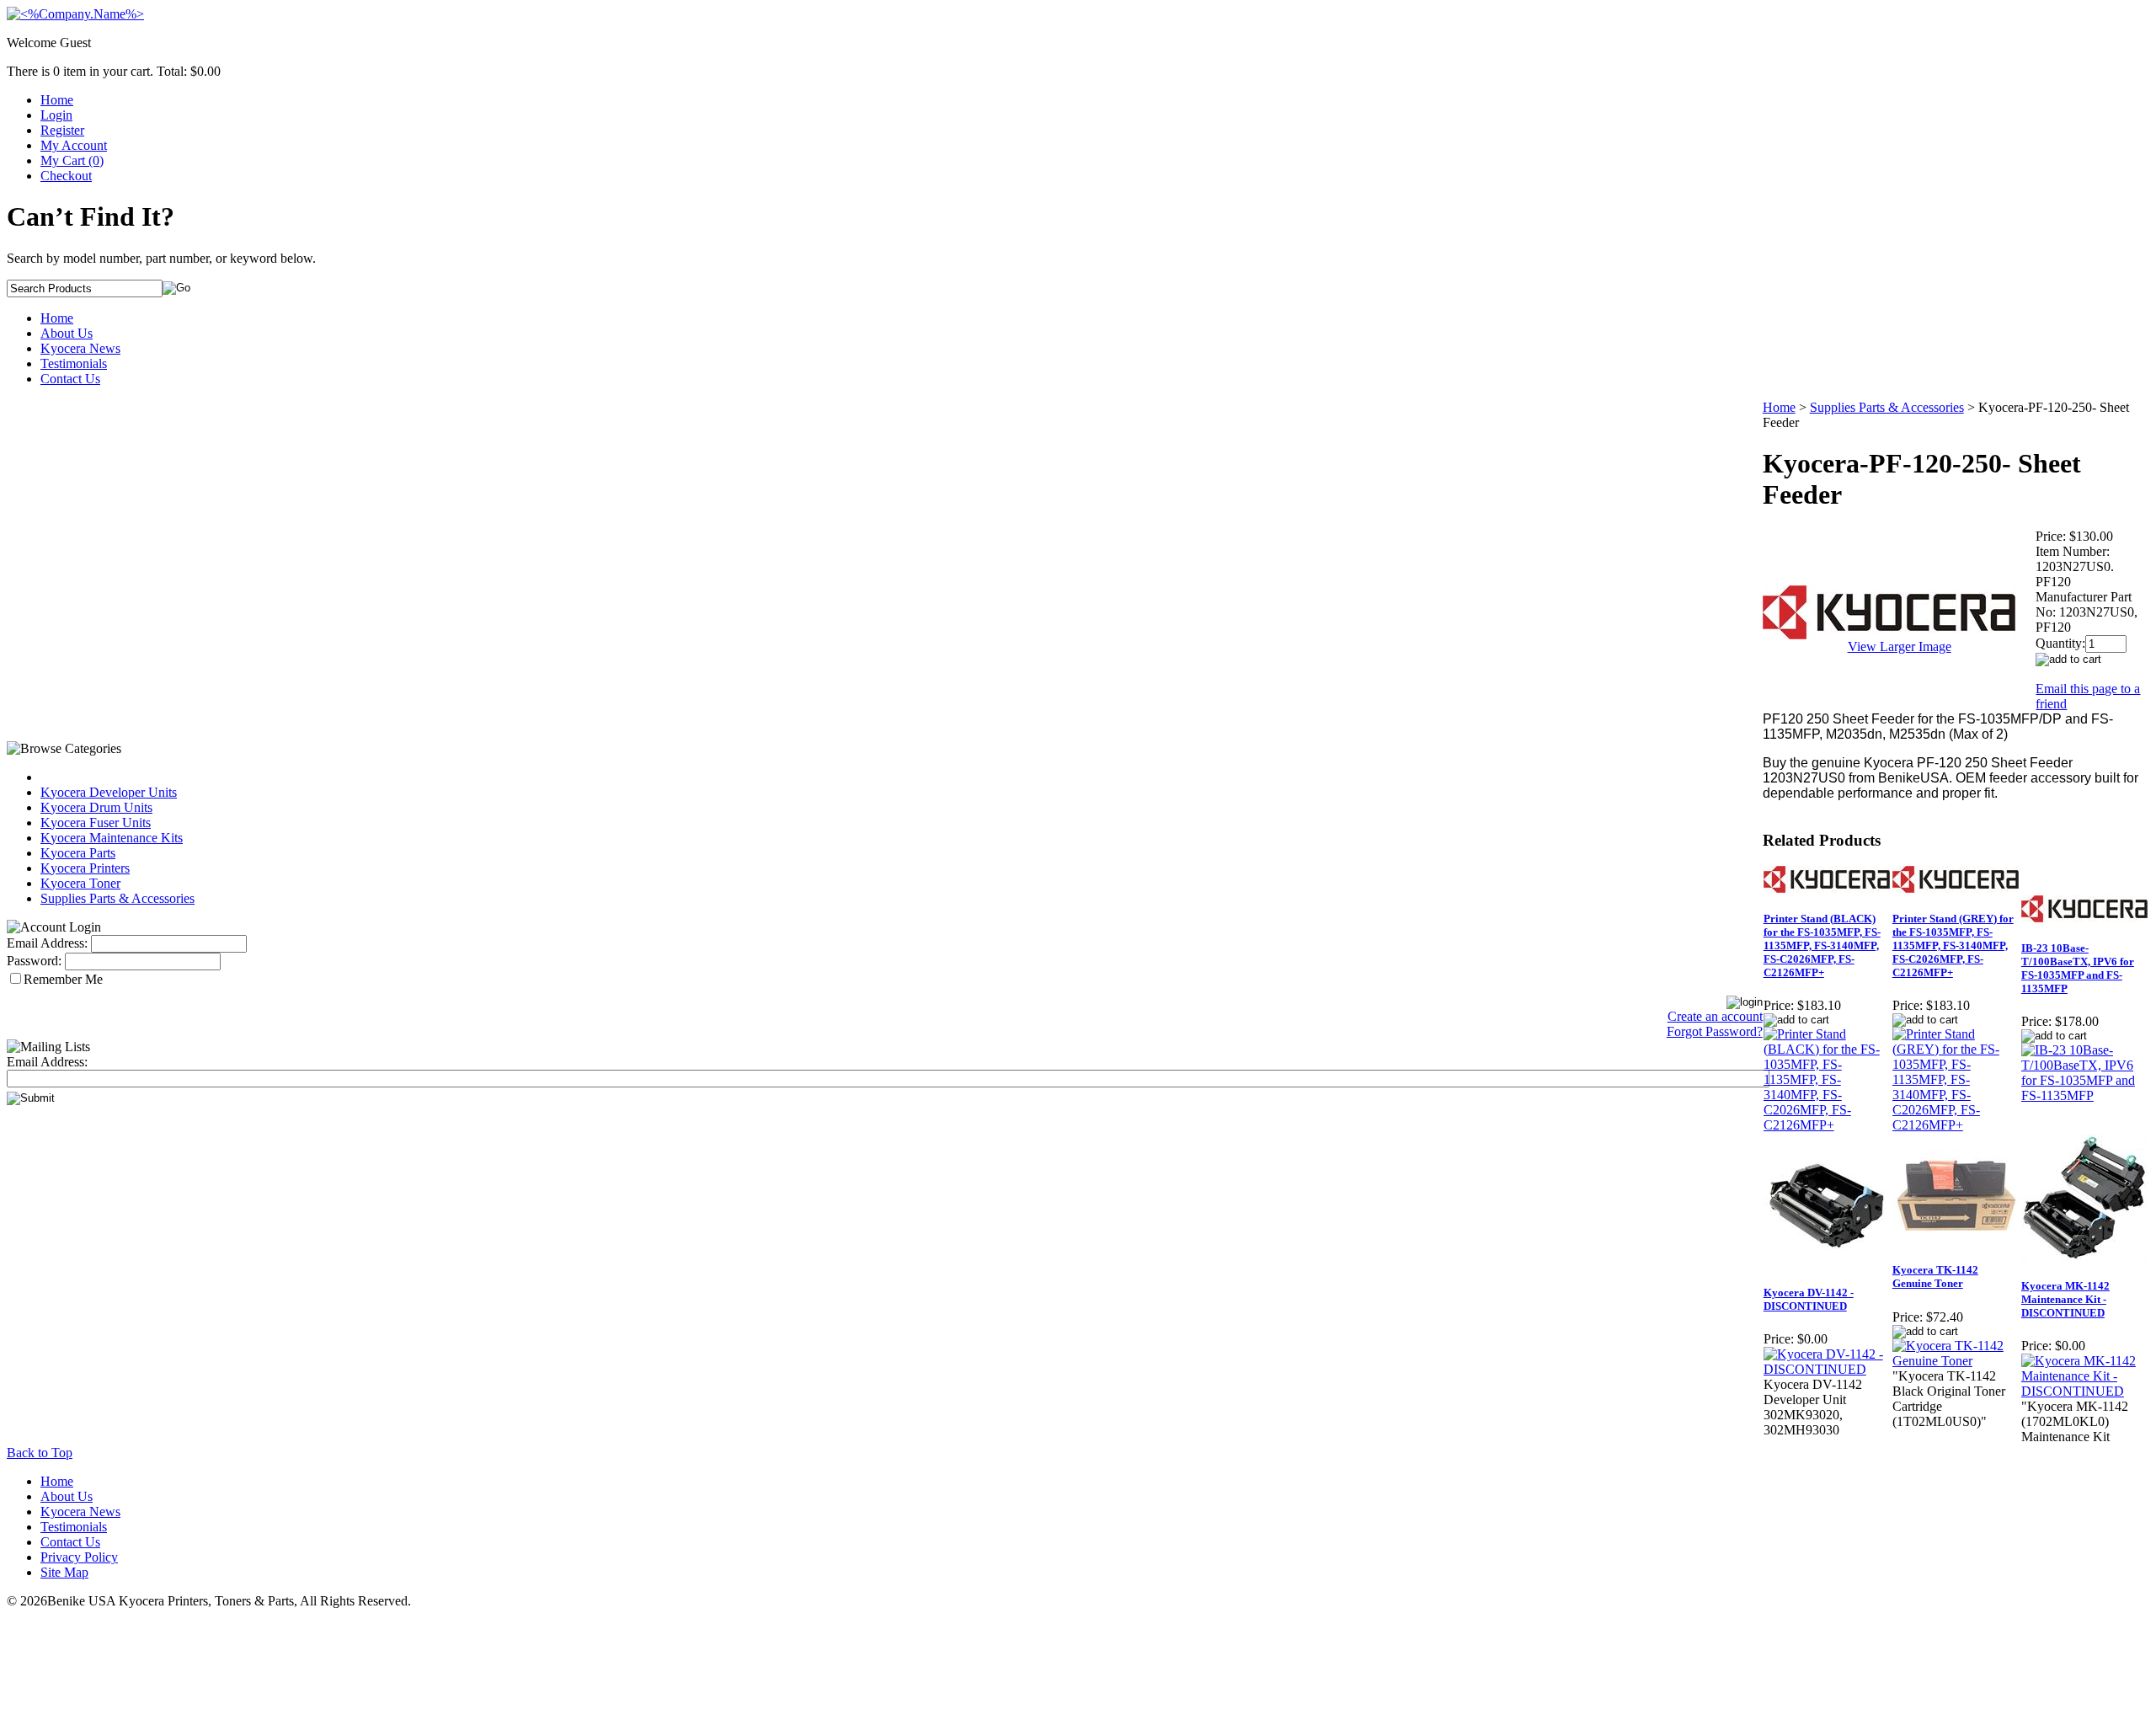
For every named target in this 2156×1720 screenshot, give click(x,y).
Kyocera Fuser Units (96, 823)
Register (62, 130)
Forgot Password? (1715, 1031)
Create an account (1715, 1016)
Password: (34, 961)
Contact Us (70, 379)
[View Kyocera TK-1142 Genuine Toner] (1956, 1361)
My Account (74, 145)
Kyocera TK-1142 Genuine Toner (1935, 1277)
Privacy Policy (79, 1557)
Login (56, 115)
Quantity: (2060, 643)
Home (57, 100)
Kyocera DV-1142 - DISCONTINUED (1809, 1299)
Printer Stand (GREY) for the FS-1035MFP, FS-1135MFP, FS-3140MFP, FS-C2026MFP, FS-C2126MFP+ (1953, 945)
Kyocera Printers (85, 868)
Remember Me (63, 979)
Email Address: (47, 943)
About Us (67, 333)
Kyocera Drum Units (96, 807)
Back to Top (40, 1453)
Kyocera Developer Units (109, 792)
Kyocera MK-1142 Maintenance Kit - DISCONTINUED (2065, 1299)
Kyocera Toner (80, 883)
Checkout (66, 176)
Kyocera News (80, 348)
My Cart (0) (72, 160)
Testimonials (74, 363)
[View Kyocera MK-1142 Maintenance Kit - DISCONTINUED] (2085, 1391)
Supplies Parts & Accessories (117, 898)
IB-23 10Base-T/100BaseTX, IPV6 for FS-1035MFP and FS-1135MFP (2078, 968)
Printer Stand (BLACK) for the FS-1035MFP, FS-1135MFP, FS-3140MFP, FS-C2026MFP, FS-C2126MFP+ (1822, 945)
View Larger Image (1900, 646)
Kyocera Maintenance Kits (112, 838)
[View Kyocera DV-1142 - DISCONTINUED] (1827, 1369)
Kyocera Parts (78, 853)
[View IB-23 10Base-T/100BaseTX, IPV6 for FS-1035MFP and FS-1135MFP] (2085, 1095)
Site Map (64, 1572)
